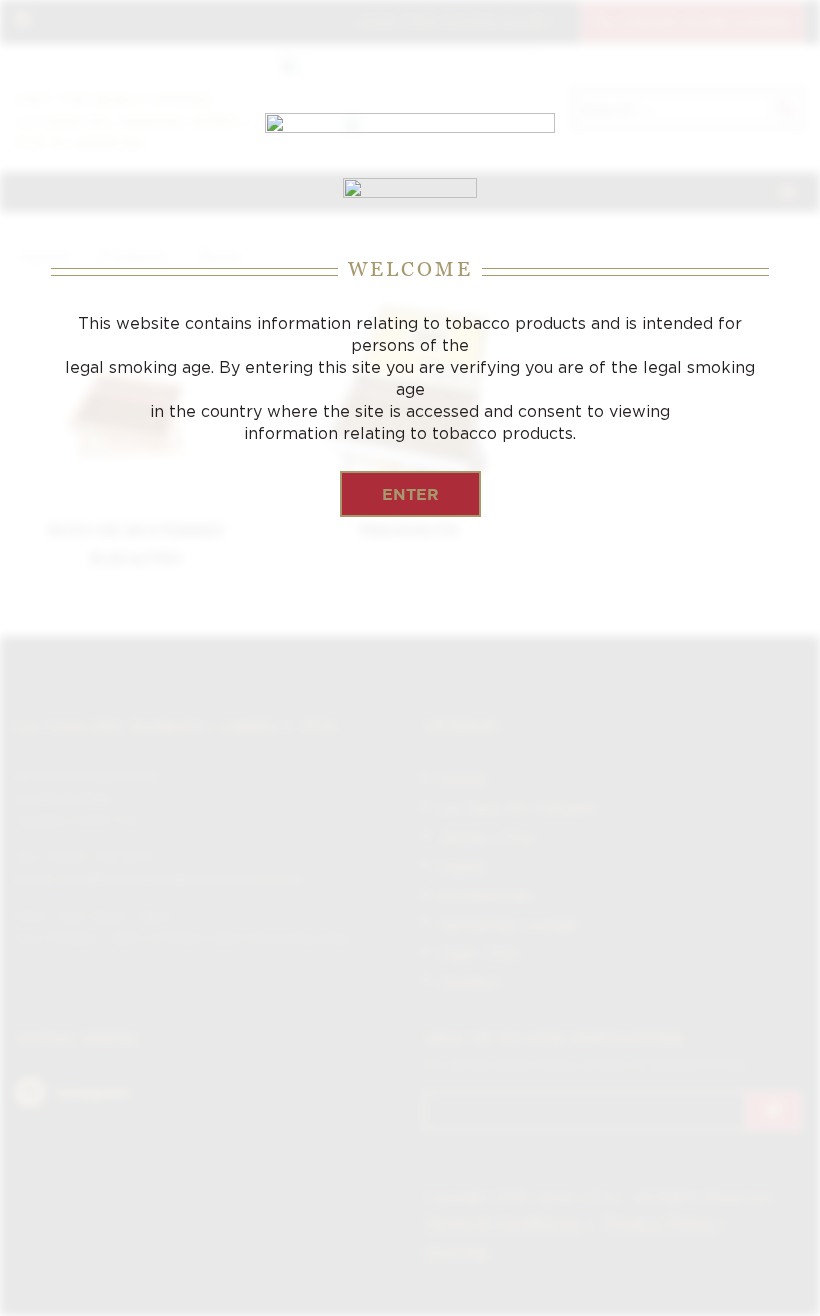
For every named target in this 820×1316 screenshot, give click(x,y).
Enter (410, 494)
